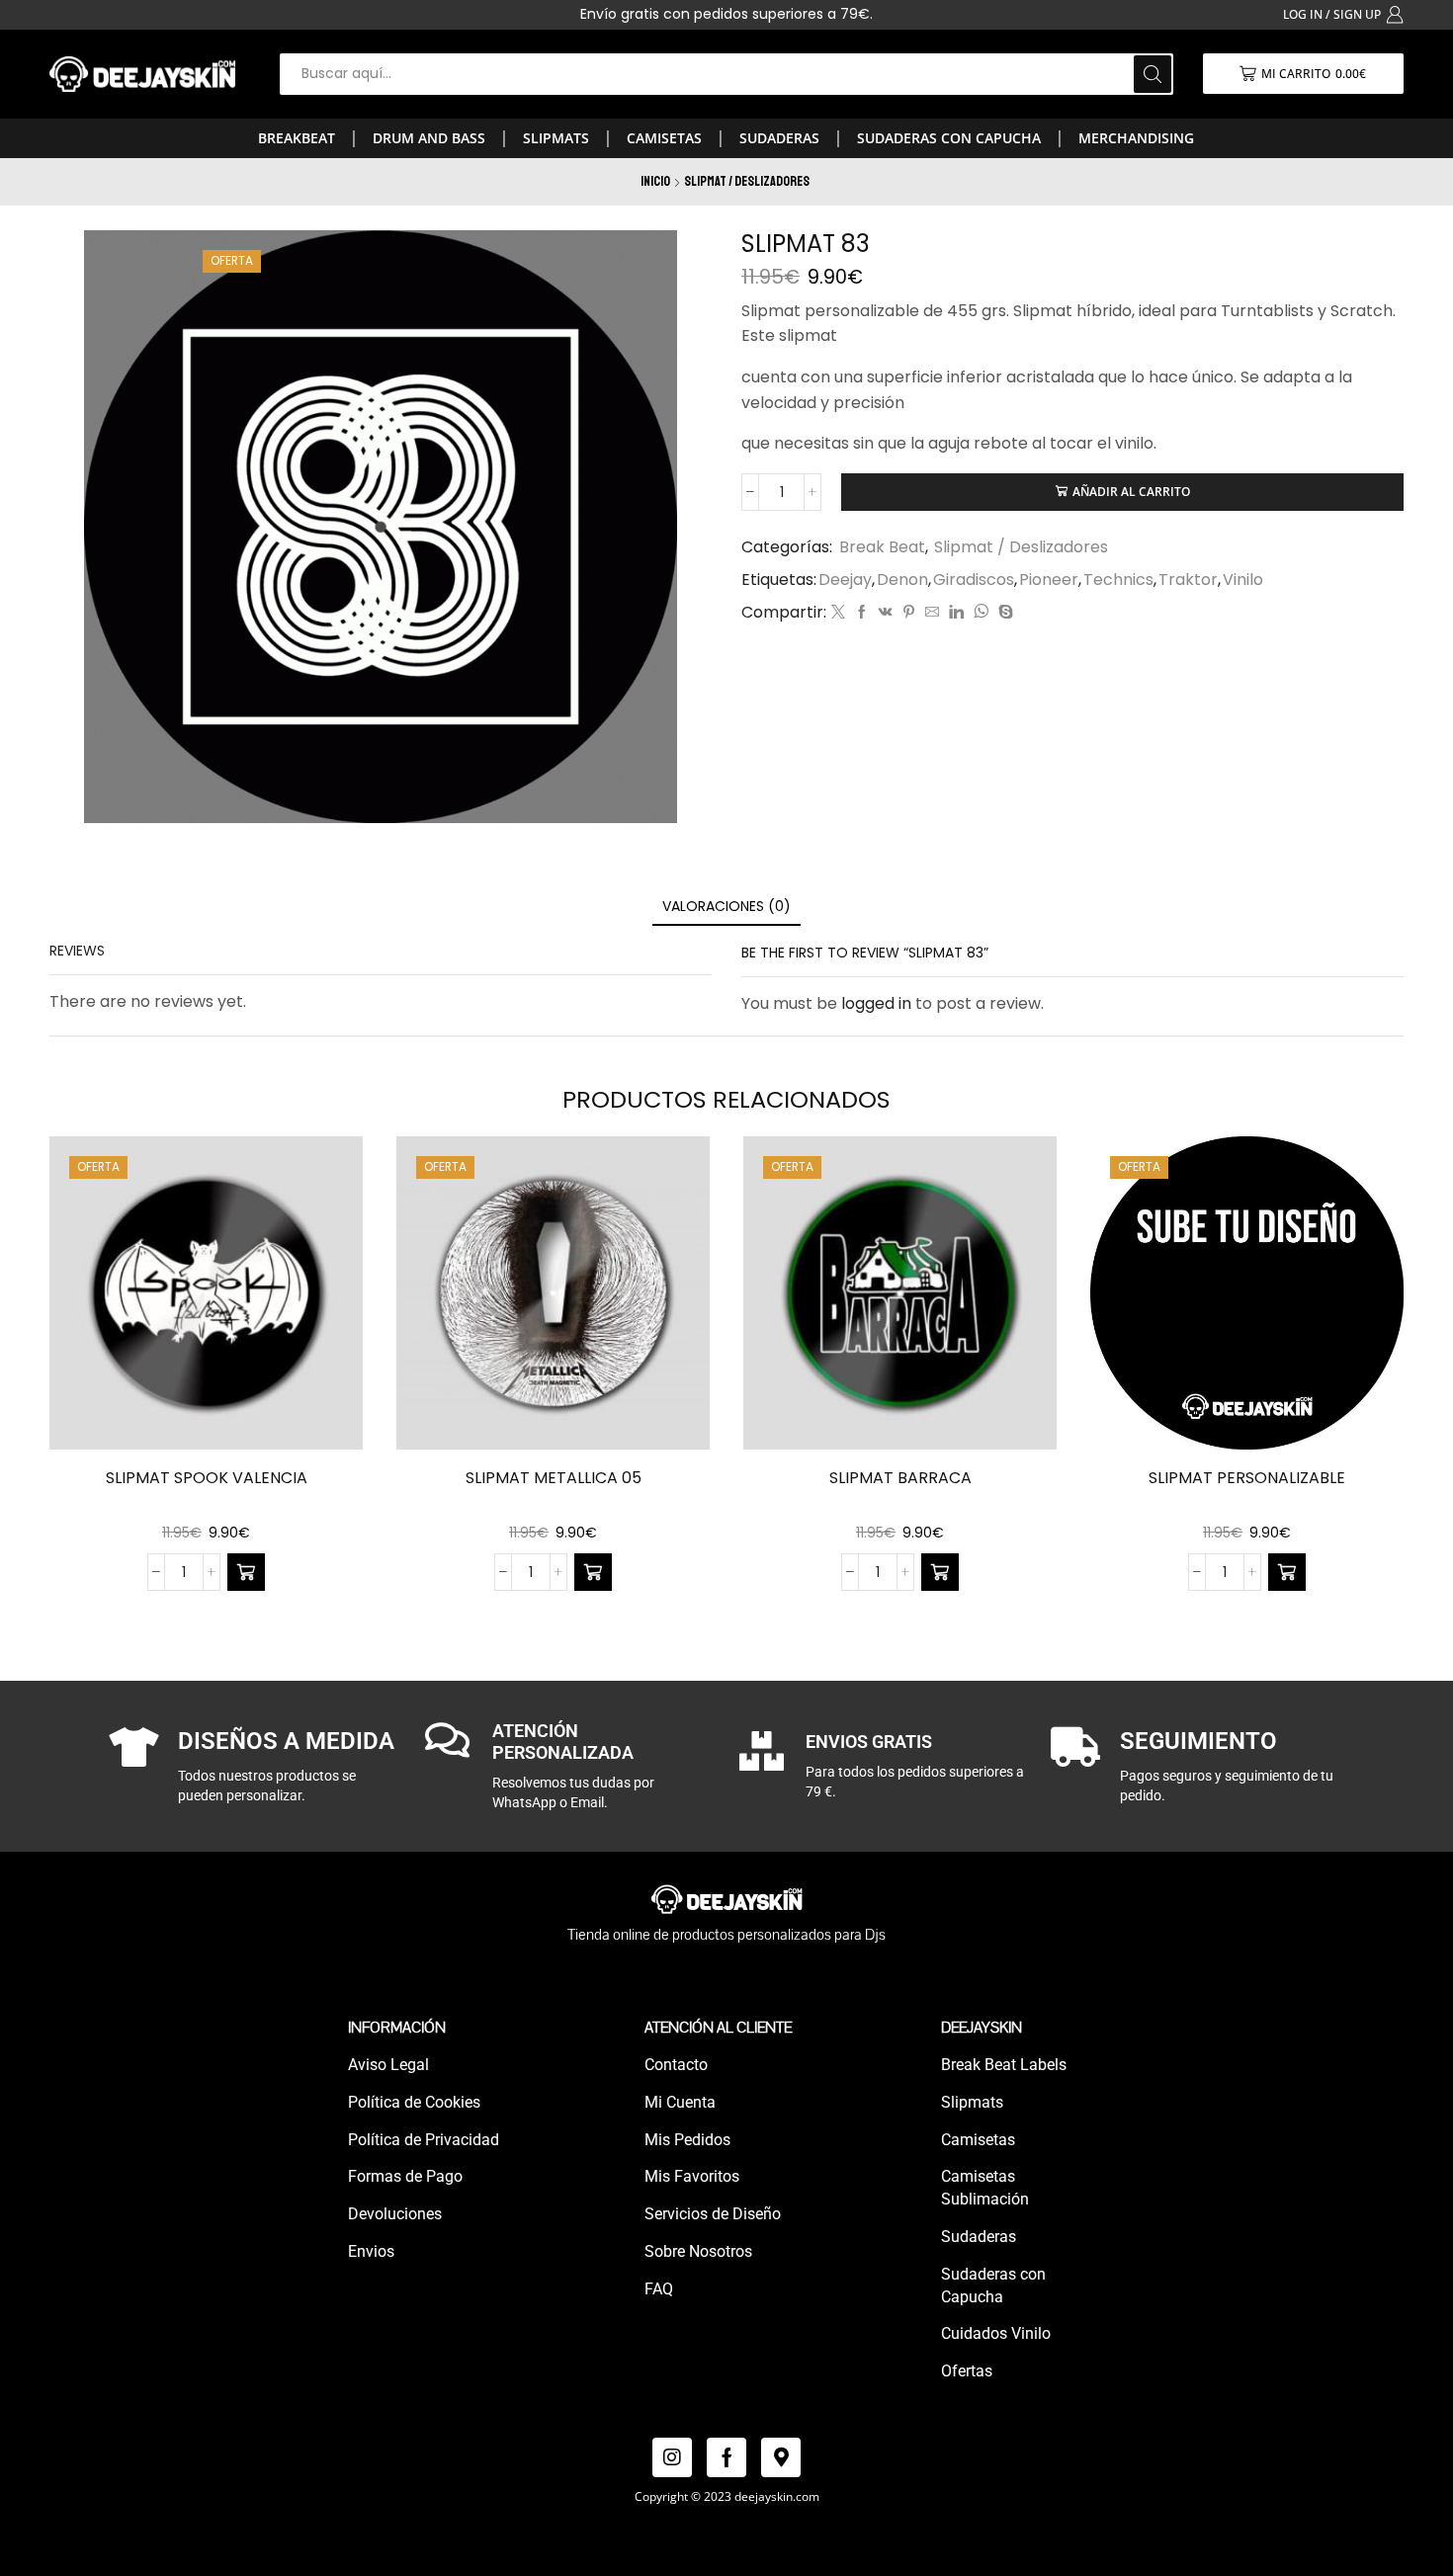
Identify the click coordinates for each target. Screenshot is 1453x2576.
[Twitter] (838, 613)
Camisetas (664, 138)
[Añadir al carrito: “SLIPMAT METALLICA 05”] (593, 1572)
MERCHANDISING (1136, 138)
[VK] (886, 613)
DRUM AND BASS (429, 138)
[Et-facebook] (726, 2457)
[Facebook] (862, 613)
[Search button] (1153, 74)
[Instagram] (672, 2457)
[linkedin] (956, 613)
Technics (1118, 580)
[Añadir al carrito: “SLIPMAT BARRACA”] (940, 1572)
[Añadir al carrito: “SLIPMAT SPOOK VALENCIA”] (246, 1572)
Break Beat (882, 547)
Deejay (845, 580)
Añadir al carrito (1131, 491)
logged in (876, 1003)
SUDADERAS (779, 138)
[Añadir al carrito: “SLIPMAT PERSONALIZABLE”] (1287, 1572)
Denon (902, 580)
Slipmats (556, 138)
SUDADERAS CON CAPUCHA (949, 138)
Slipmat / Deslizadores (747, 181)
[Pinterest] (909, 613)
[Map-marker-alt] (781, 2457)
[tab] (726, 907)
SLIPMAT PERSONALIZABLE (1247, 1478)
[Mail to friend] (932, 613)
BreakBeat (297, 138)
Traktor (1188, 580)
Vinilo (1243, 580)
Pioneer (1049, 580)
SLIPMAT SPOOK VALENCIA (207, 1478)
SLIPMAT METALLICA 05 (554, 1478)
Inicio (655, 181)
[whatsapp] (981, 613)
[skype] (1003, 613)
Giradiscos (974, 580)
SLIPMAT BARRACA (900, 1478)
